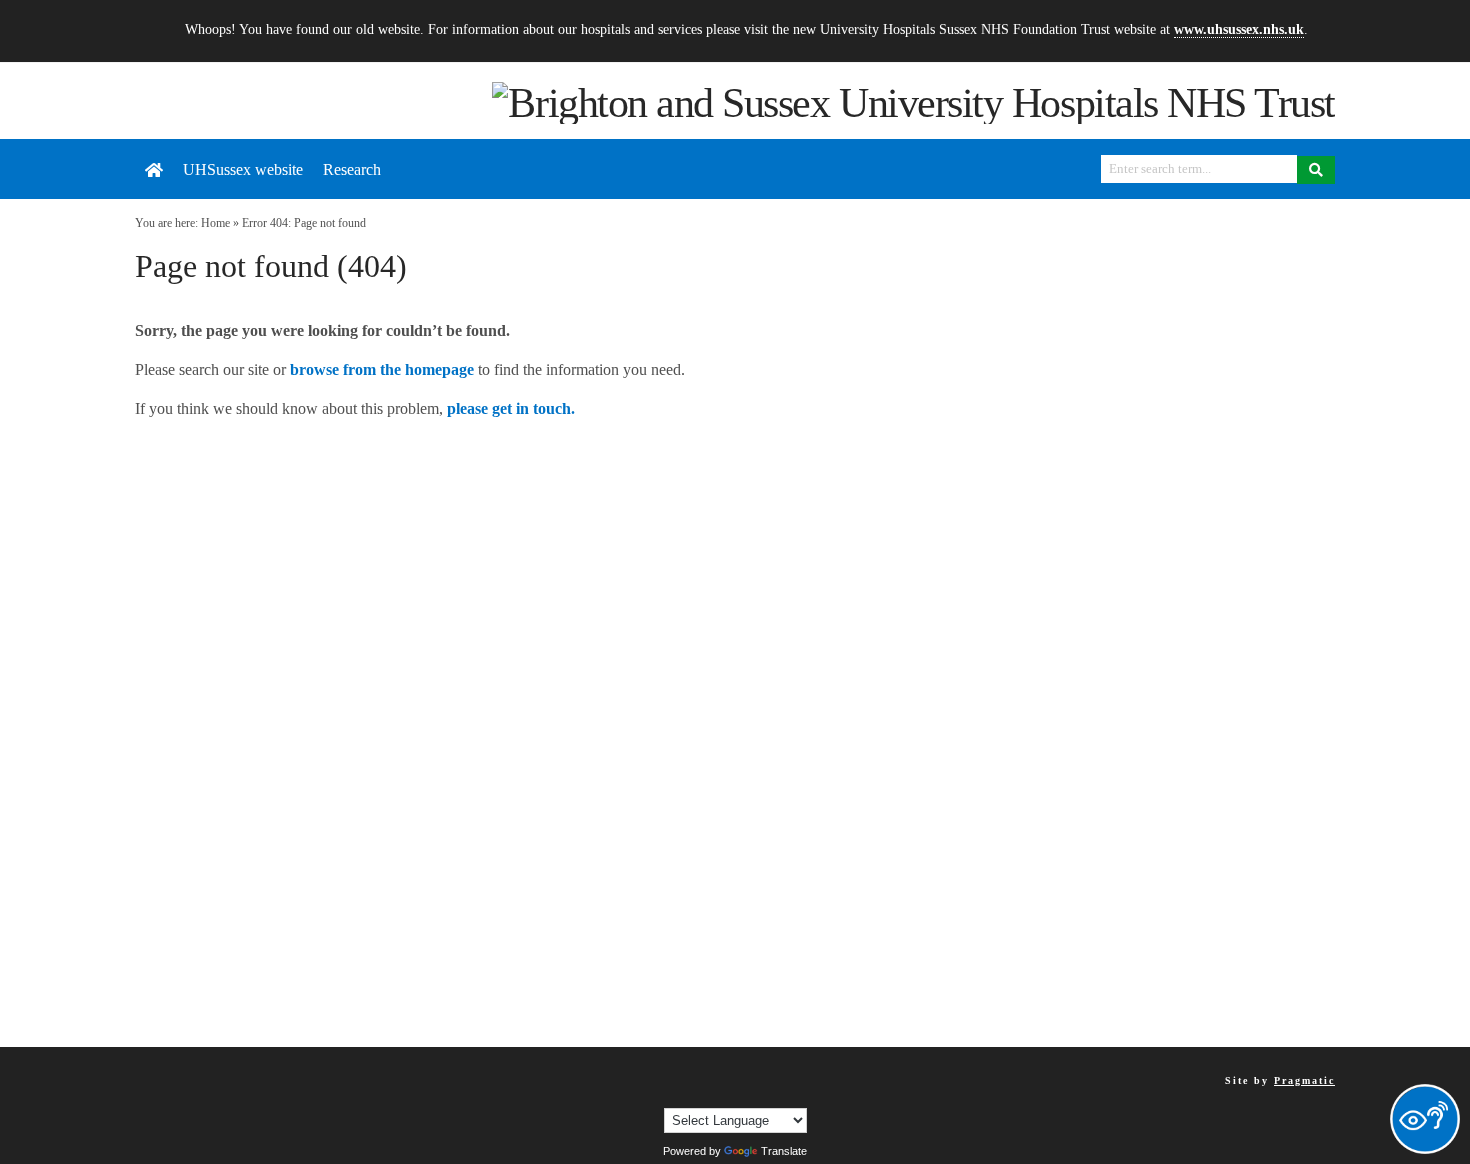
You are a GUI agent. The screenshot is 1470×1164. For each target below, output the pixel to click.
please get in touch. (511, 408)
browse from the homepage (382, 369)
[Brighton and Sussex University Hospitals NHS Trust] (913, 101)
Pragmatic (1304, 1080)
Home (215, 223)
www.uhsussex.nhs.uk (1239, 29)
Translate (784, 1151)
